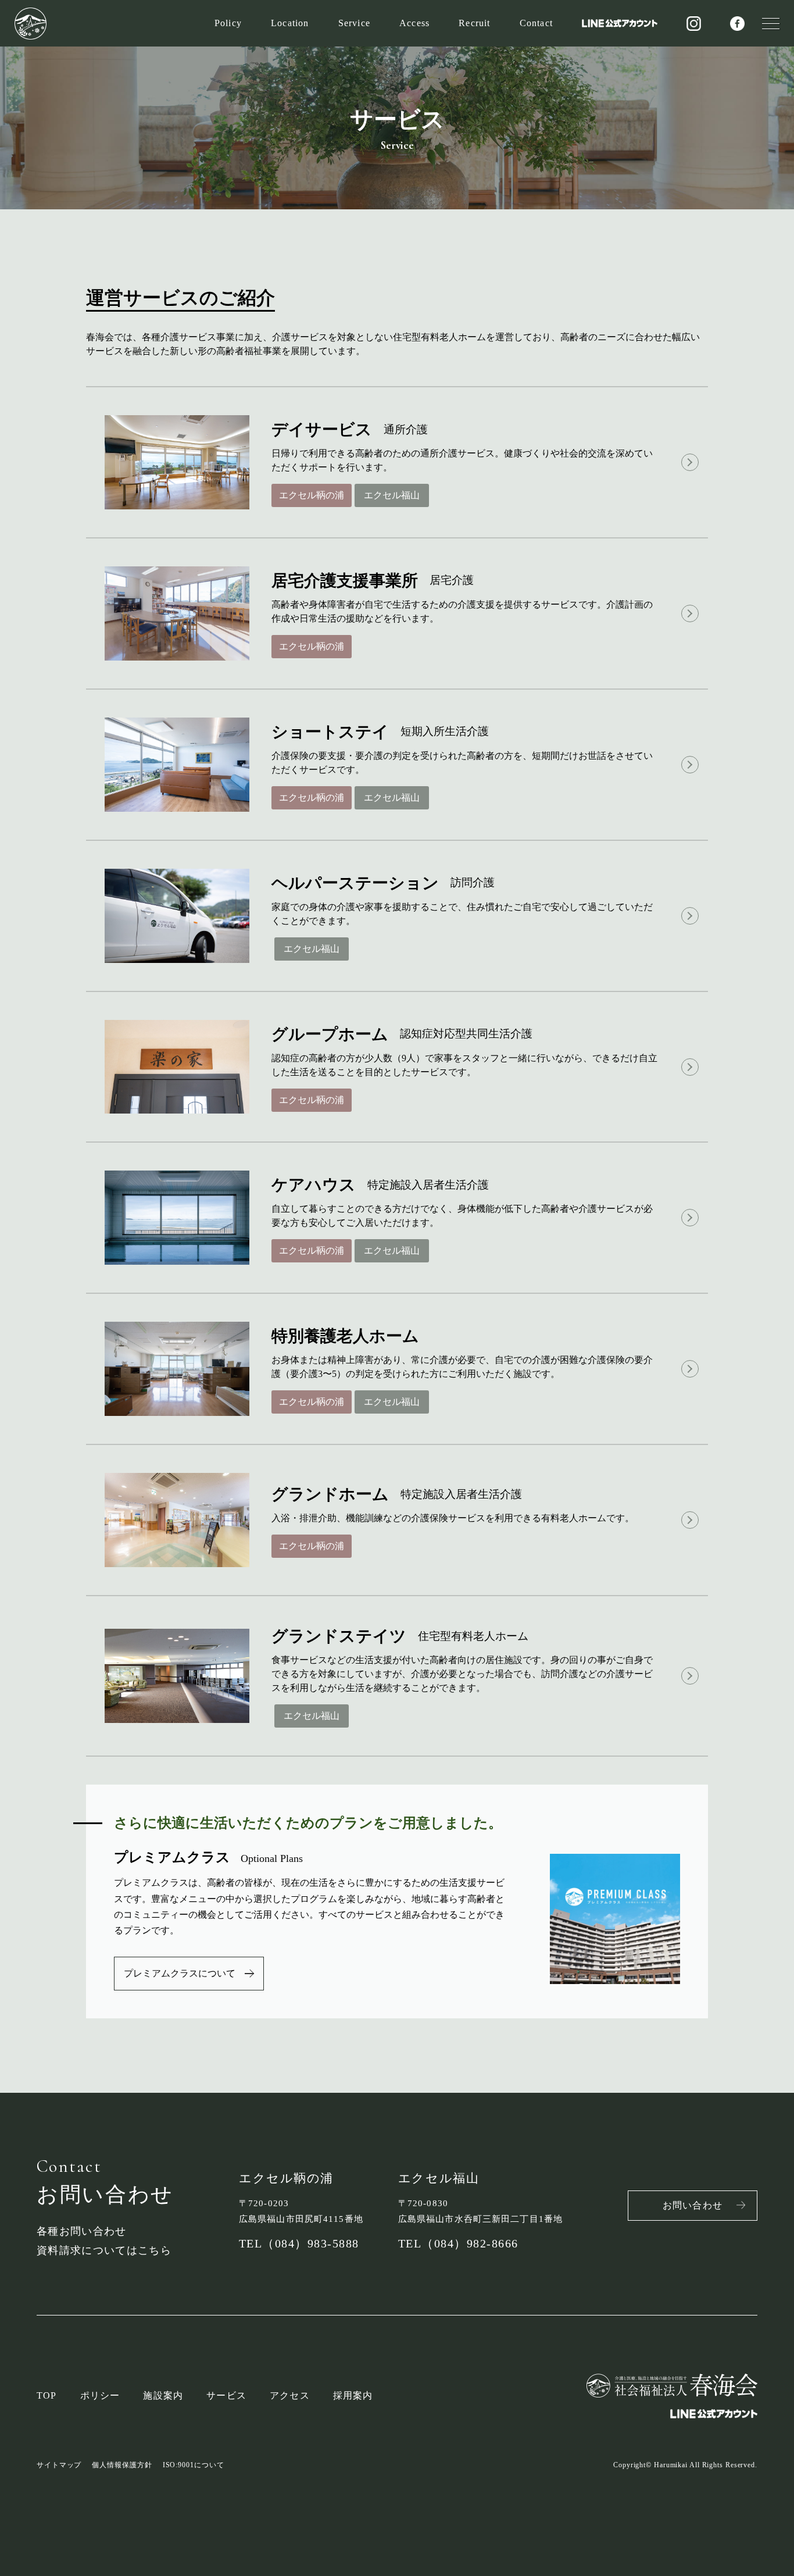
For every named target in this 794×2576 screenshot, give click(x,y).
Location (290, 23)
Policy (228, 23)
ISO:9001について (194, 2465)
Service (354, 23)
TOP (47, 2395)
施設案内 (163, 2395)
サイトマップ (59, 2465)
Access (414, 23)
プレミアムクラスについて (180, 1973)
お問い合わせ (693, 2205)
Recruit (474, 23)
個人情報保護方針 (122, 2465)
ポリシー (100, 2395)
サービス (226, 2395)
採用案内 (353, 2395)
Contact (536, 23)
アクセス (290, 2395)
